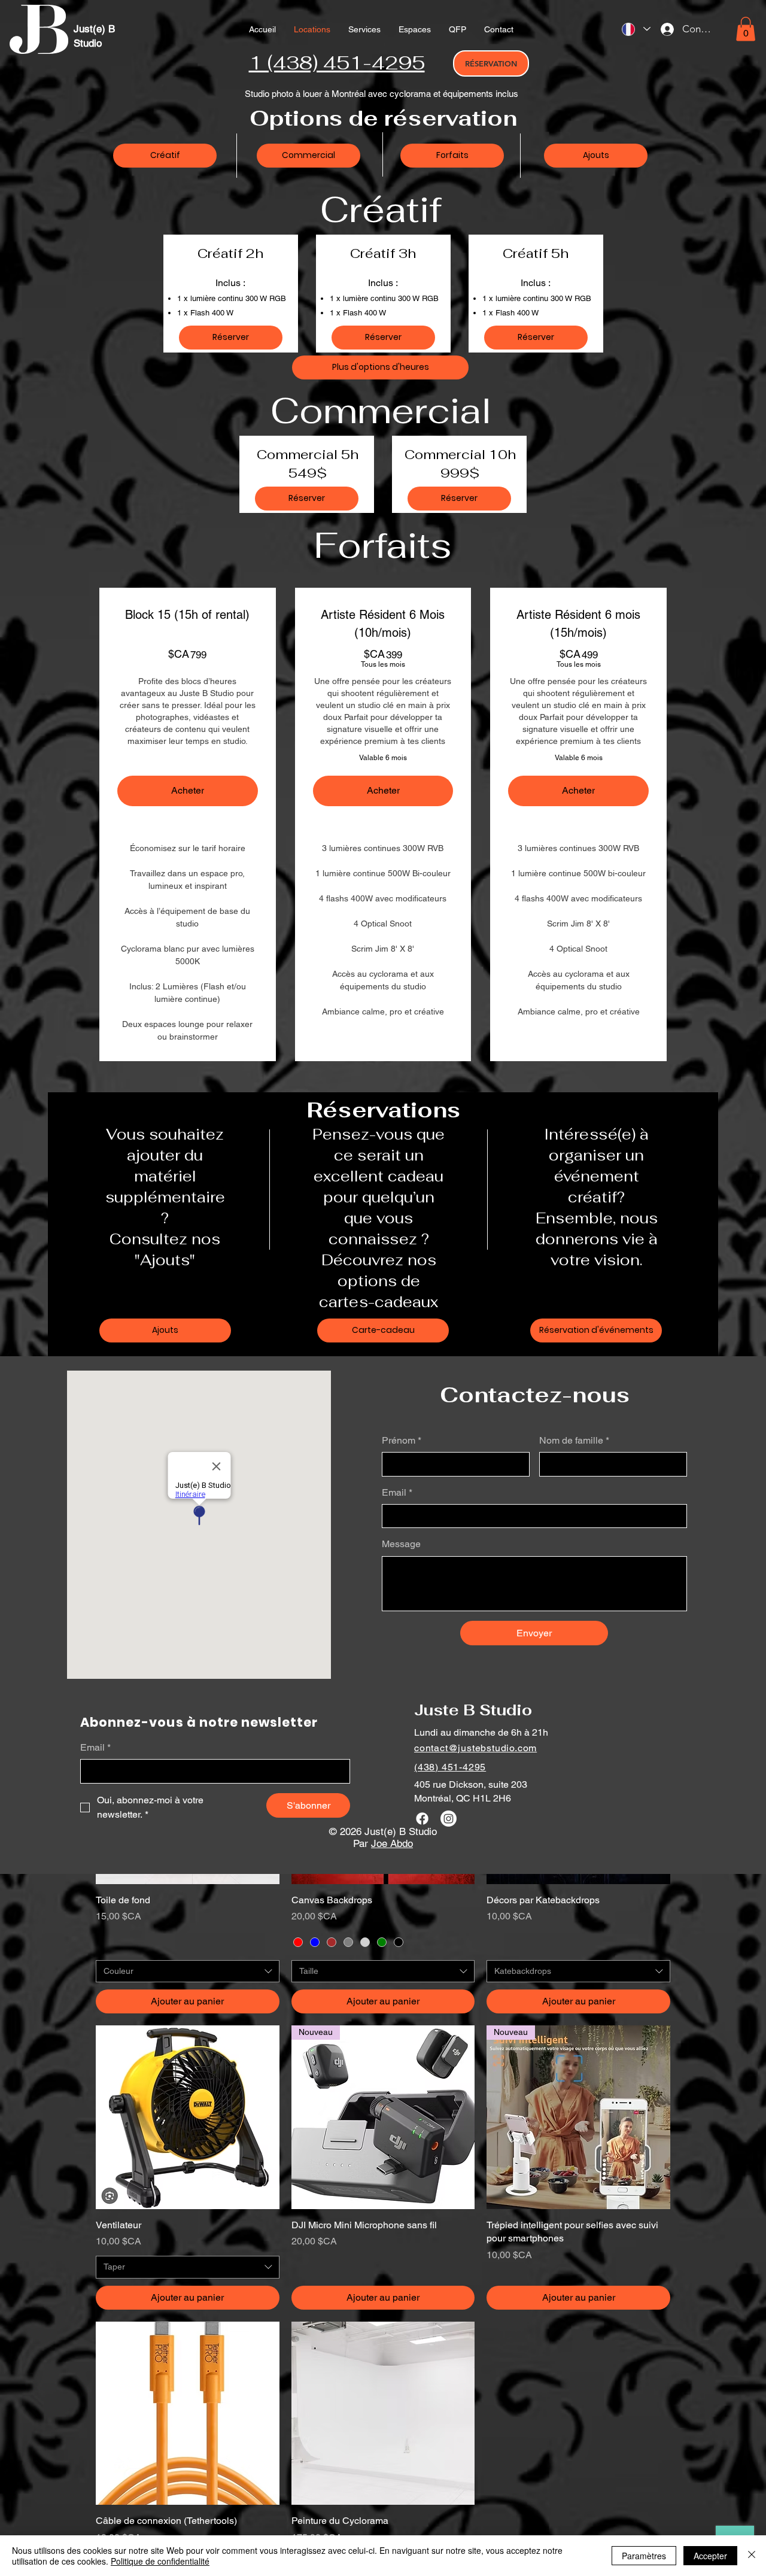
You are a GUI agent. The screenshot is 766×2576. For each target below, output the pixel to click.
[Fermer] (752, 2556)
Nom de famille (574, 1440)
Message (401, 1544)
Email (397, 1492)
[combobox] (188, 1972)
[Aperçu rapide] (188, 2117)
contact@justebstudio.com (475, 1748)
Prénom (402, 1440)
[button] (364, 29)
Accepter (710, 2556)
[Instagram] (449, 1819)
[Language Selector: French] (636, 29)
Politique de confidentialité (160, 2561)
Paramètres (644, 2556)
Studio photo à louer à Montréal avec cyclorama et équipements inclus (382, 94)
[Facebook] (422, 1819)
